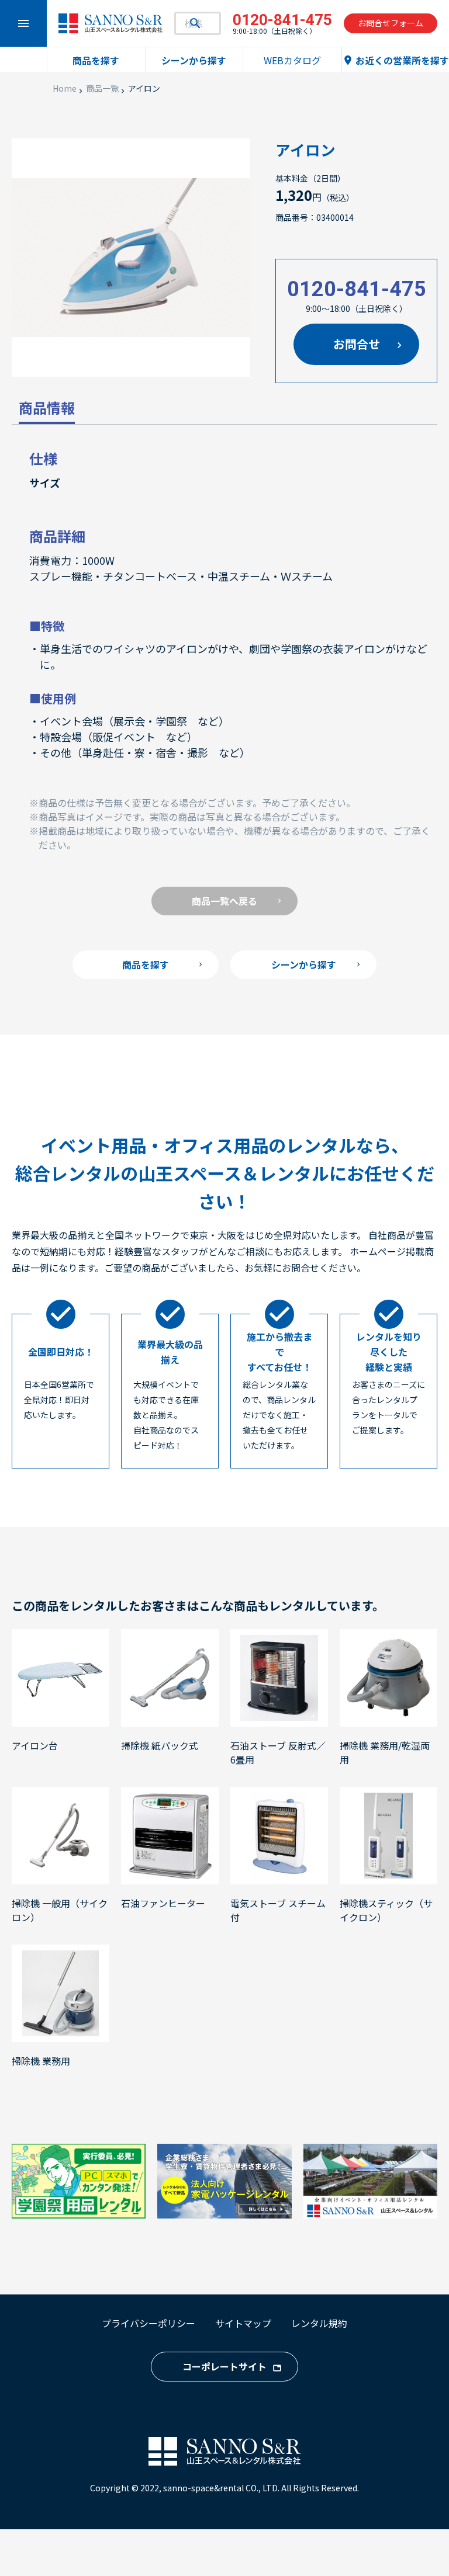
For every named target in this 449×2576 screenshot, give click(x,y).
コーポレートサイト (224, 2366)
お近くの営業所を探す (396, 60)
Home (65, 88)
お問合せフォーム (391, 23)
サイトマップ (243, 2323)
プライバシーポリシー (148, 2323)
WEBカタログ (292, 60)
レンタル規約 (319, 2323)
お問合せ (357, 344)
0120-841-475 (357, 289)
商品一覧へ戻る (224, 901)
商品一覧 (102, 88)
